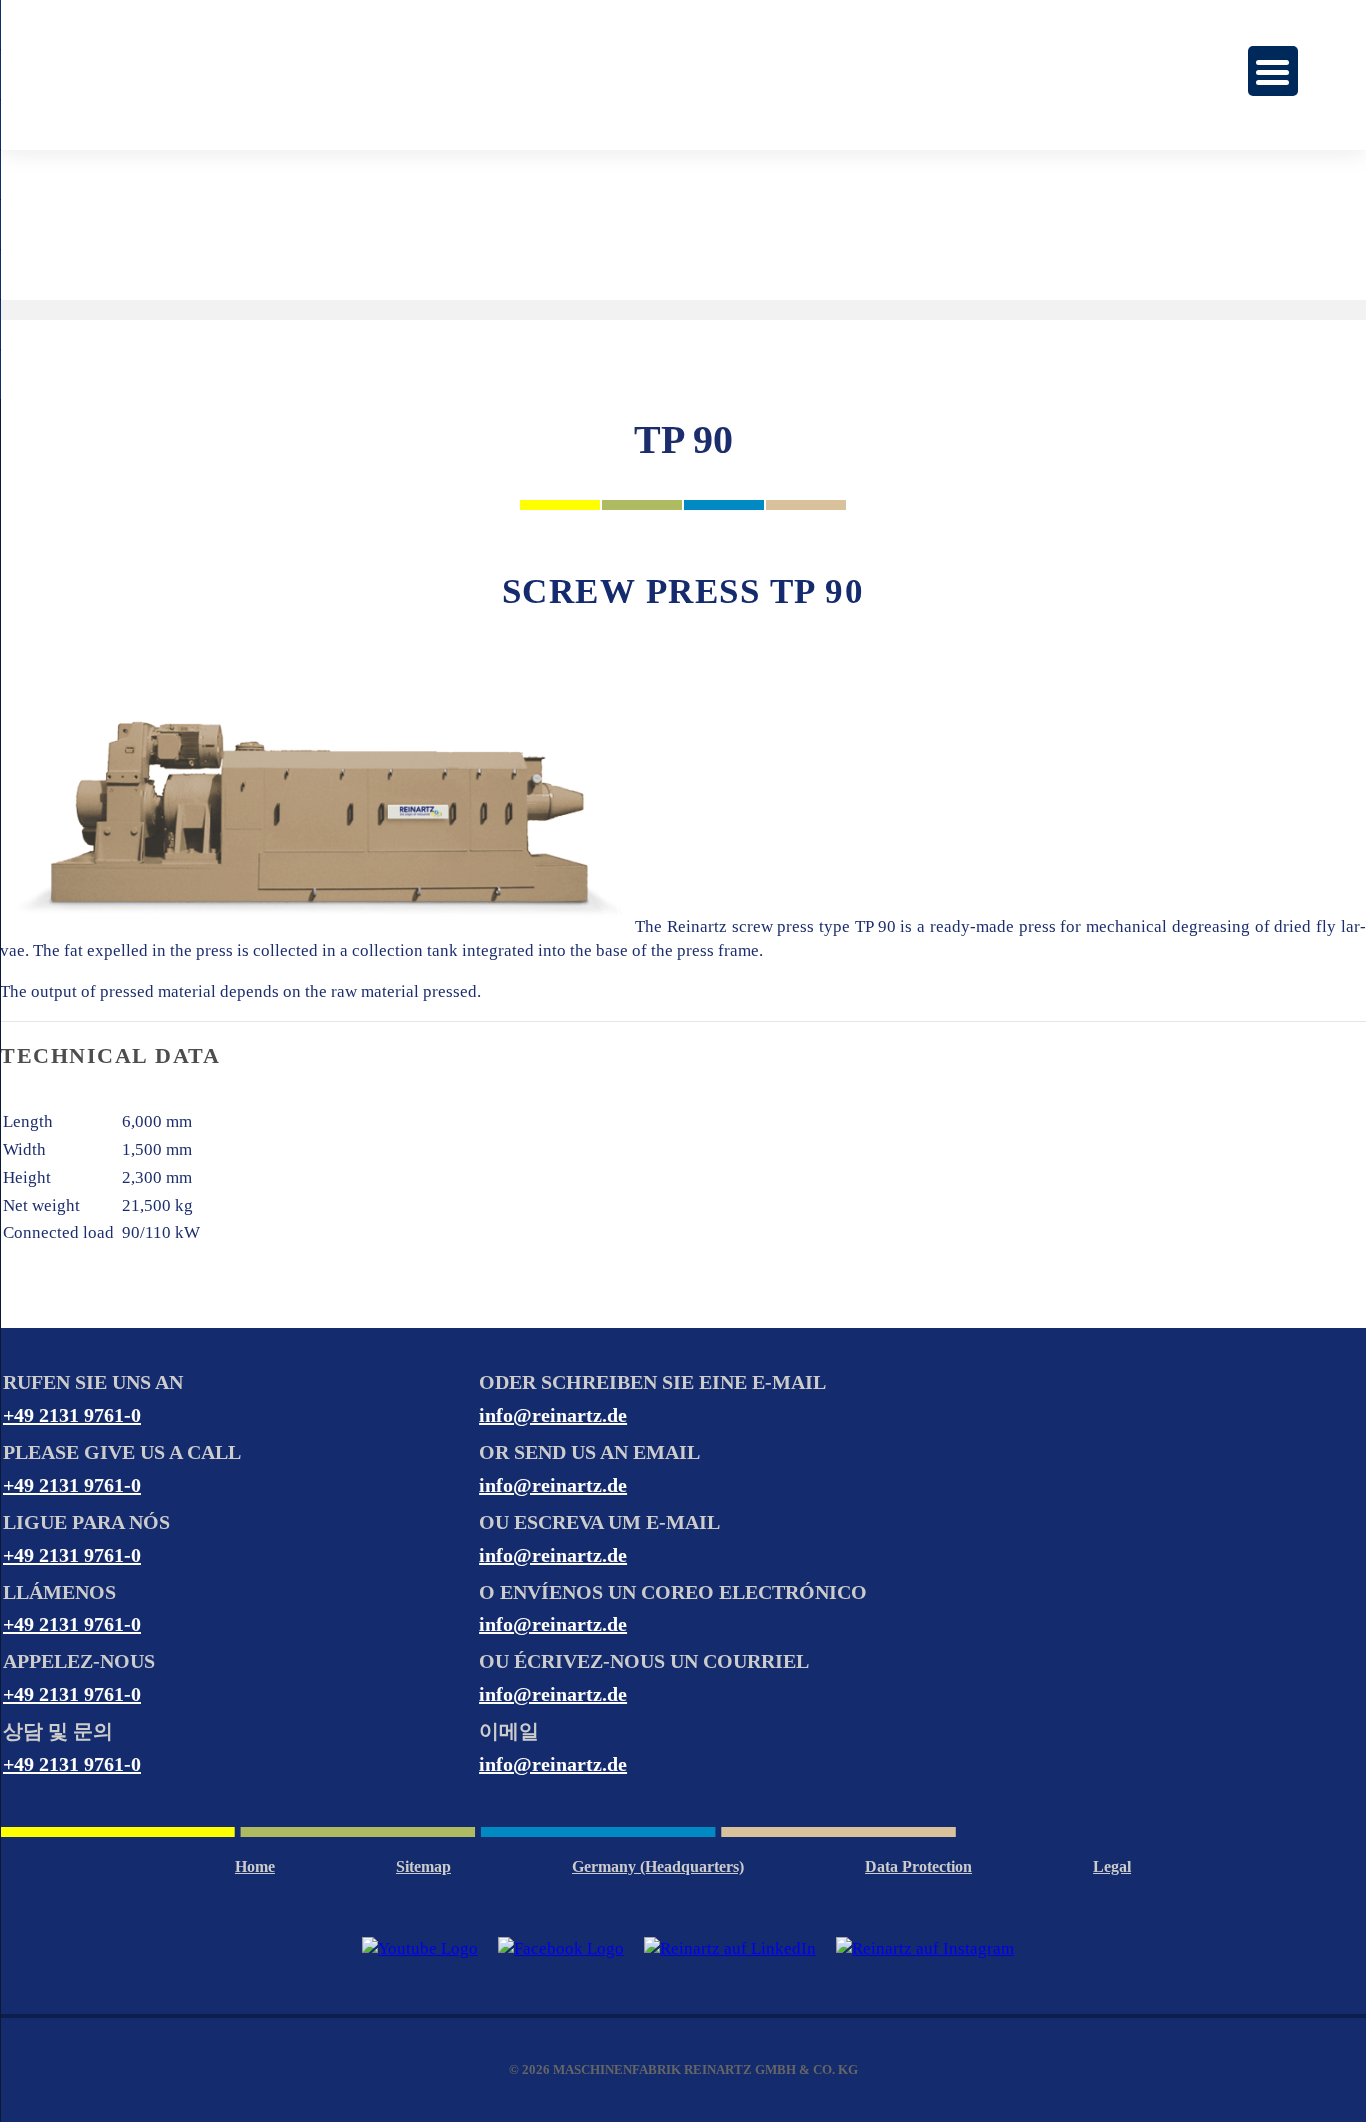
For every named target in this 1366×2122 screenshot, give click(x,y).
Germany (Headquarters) (658, 1866)
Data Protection (918, 1866)
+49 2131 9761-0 (72, 1415)
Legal (1112, 1866)
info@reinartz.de (553, 1415)
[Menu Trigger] (1273, 71)
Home (255, 1866)
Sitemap (423, 1866)
